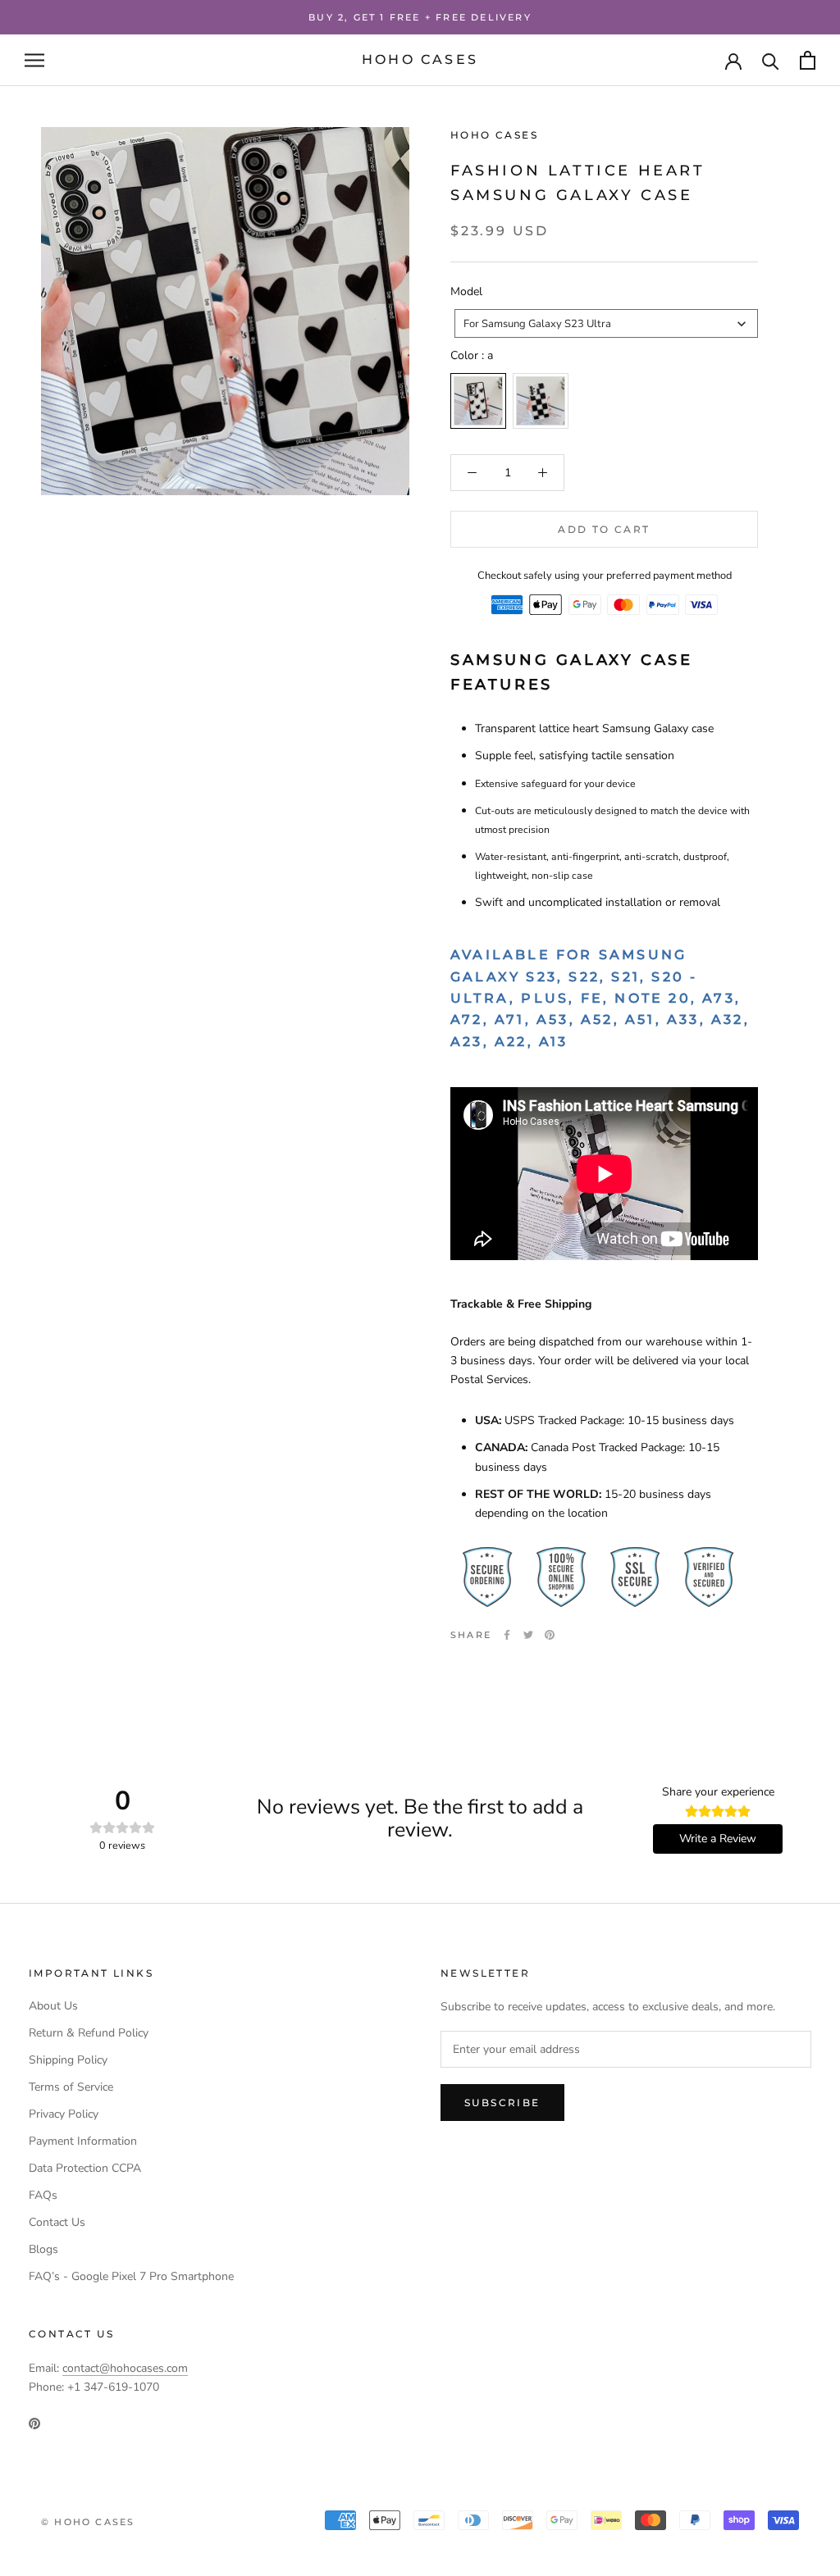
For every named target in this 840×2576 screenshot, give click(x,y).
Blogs (43, 2249)
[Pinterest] (550, 1635)
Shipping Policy (68, 2060)
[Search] (771, 60)
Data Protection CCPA (85, 2168)
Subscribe (502, 2103)
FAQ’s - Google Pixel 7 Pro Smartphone (131, 2276)
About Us (53, 2006)
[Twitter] (528, 1635)
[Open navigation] (34, 60)
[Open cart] (808, 60)
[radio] (478, 401)
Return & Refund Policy (89, 2033)
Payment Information (83, 2141)
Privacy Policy (64, 2114)
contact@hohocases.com (125, 2368)
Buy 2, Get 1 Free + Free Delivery (420, 17)
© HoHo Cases (88, 2522)
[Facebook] (507, 1635)
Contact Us (57, 2222)
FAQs (43, 2195)
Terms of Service (71, 2087)
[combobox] (606, 323)
